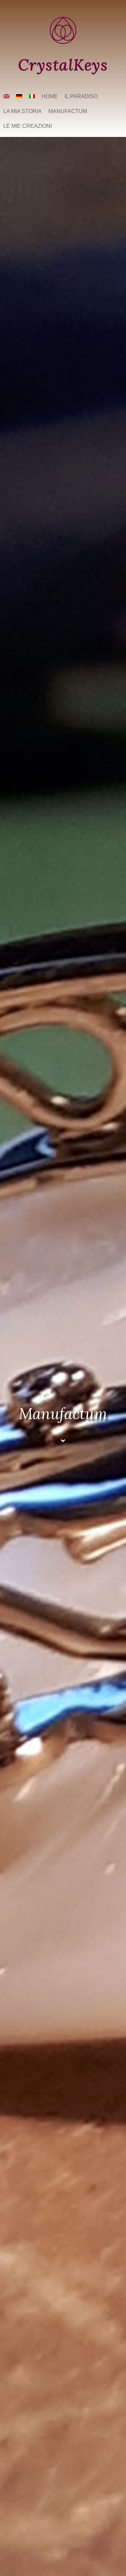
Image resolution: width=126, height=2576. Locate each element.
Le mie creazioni (28, 126)
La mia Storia (23, 111)
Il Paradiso (81, 96)
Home (50, 96)
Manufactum (68, 111)
